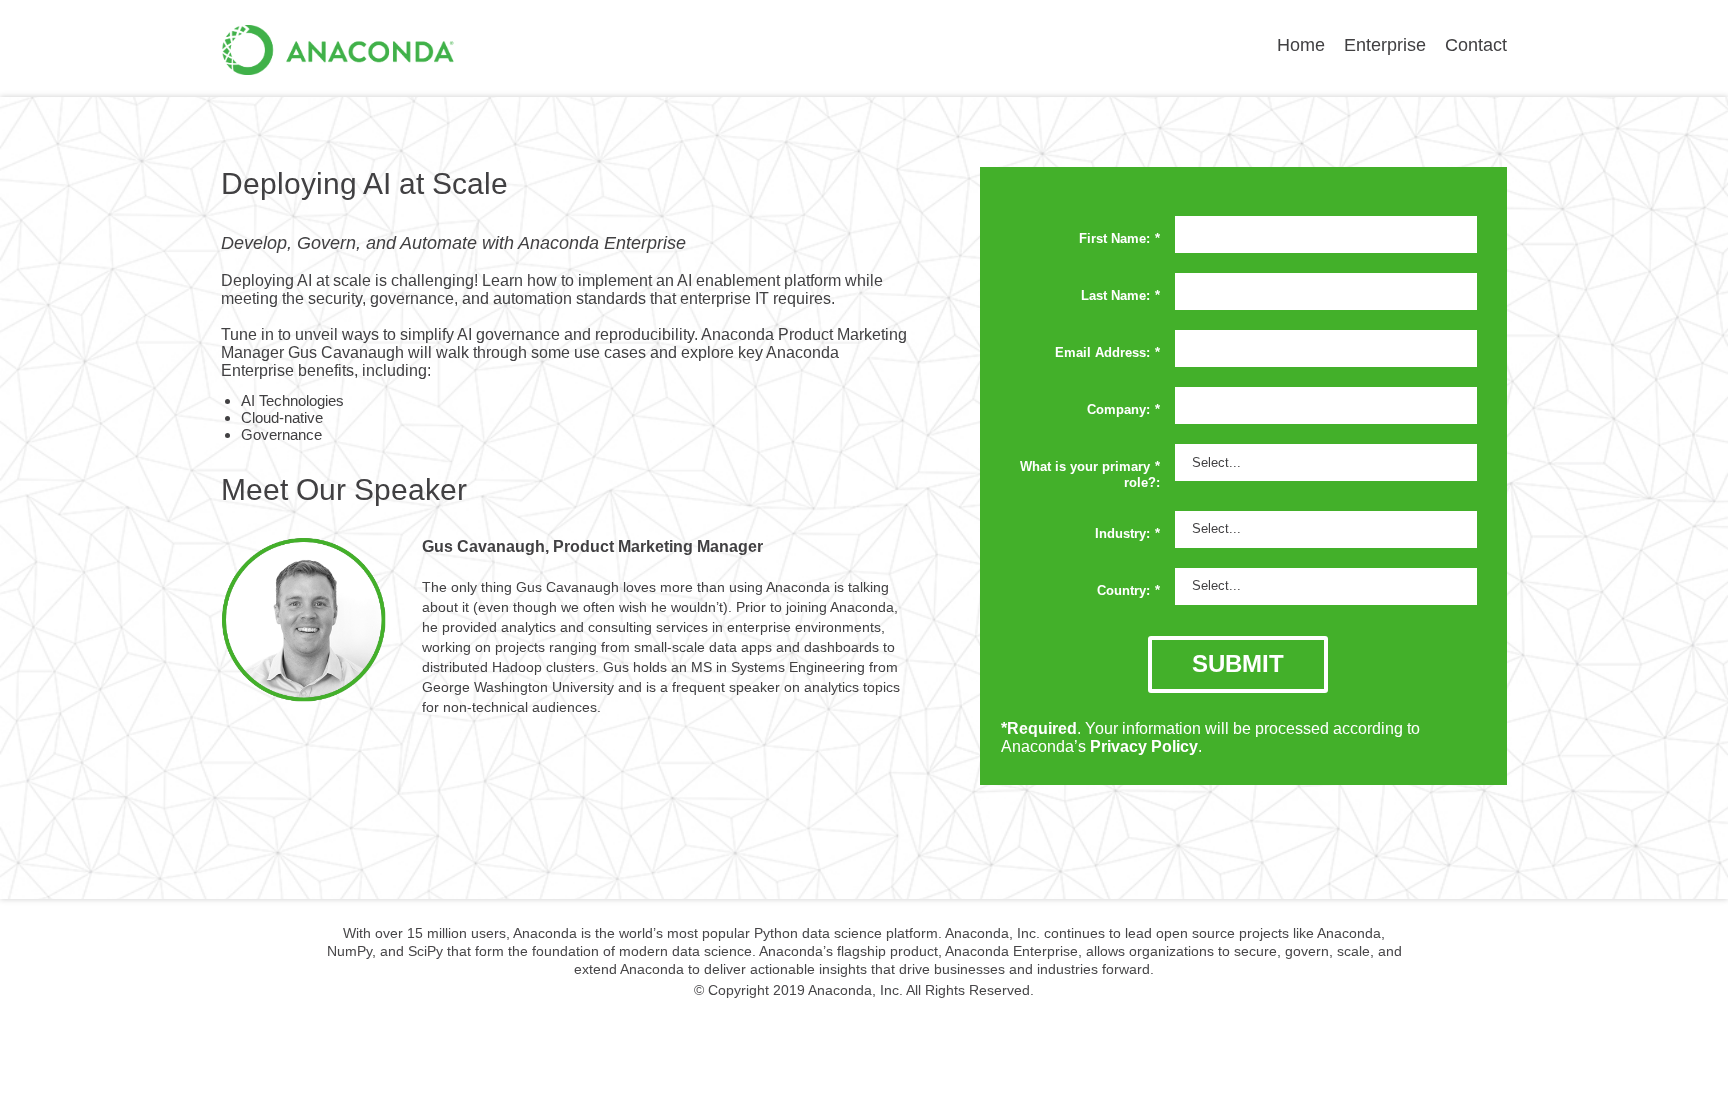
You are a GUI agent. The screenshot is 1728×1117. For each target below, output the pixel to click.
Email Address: (1107, 352)
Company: (1123, 409)
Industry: (1127, 533)
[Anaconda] (338, 65)
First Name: (1119, 238)
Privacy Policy (1144, 746)
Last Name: (1120, 295)
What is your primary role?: (1090, 474)
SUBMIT (1238, 663)
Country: (1128, 590)
